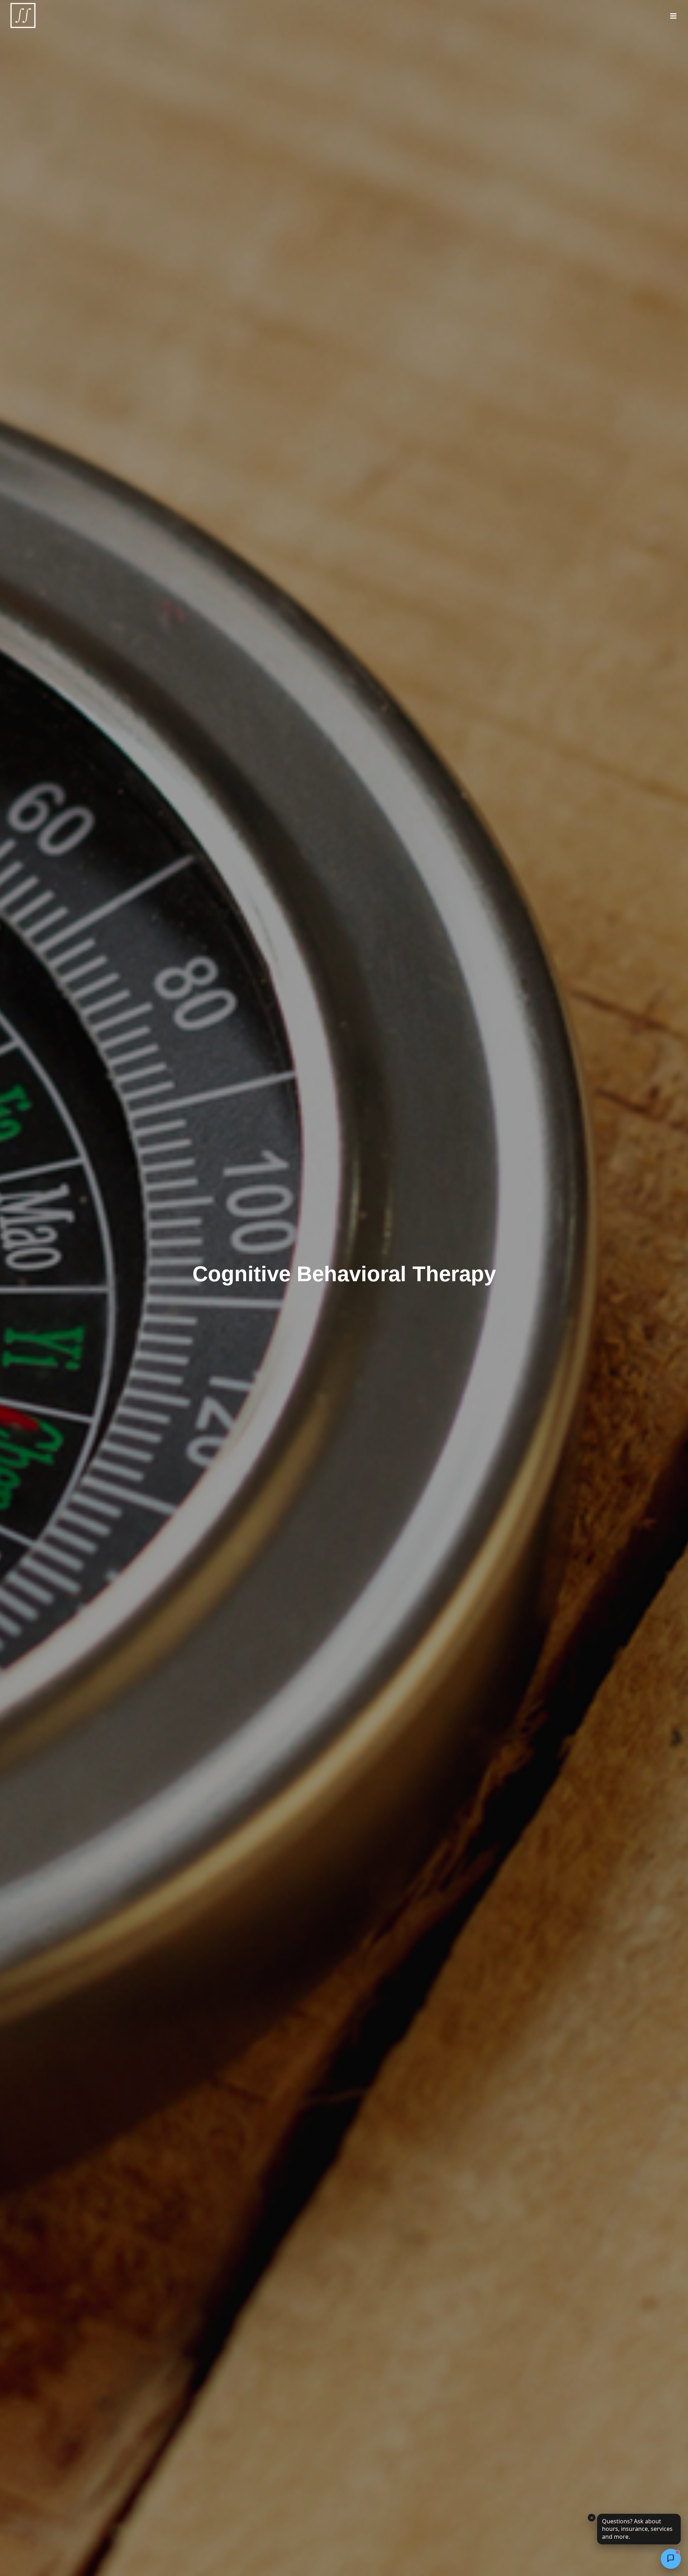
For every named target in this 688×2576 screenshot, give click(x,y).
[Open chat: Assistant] (671, 2559)
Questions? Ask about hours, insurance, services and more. (637, 2529)
